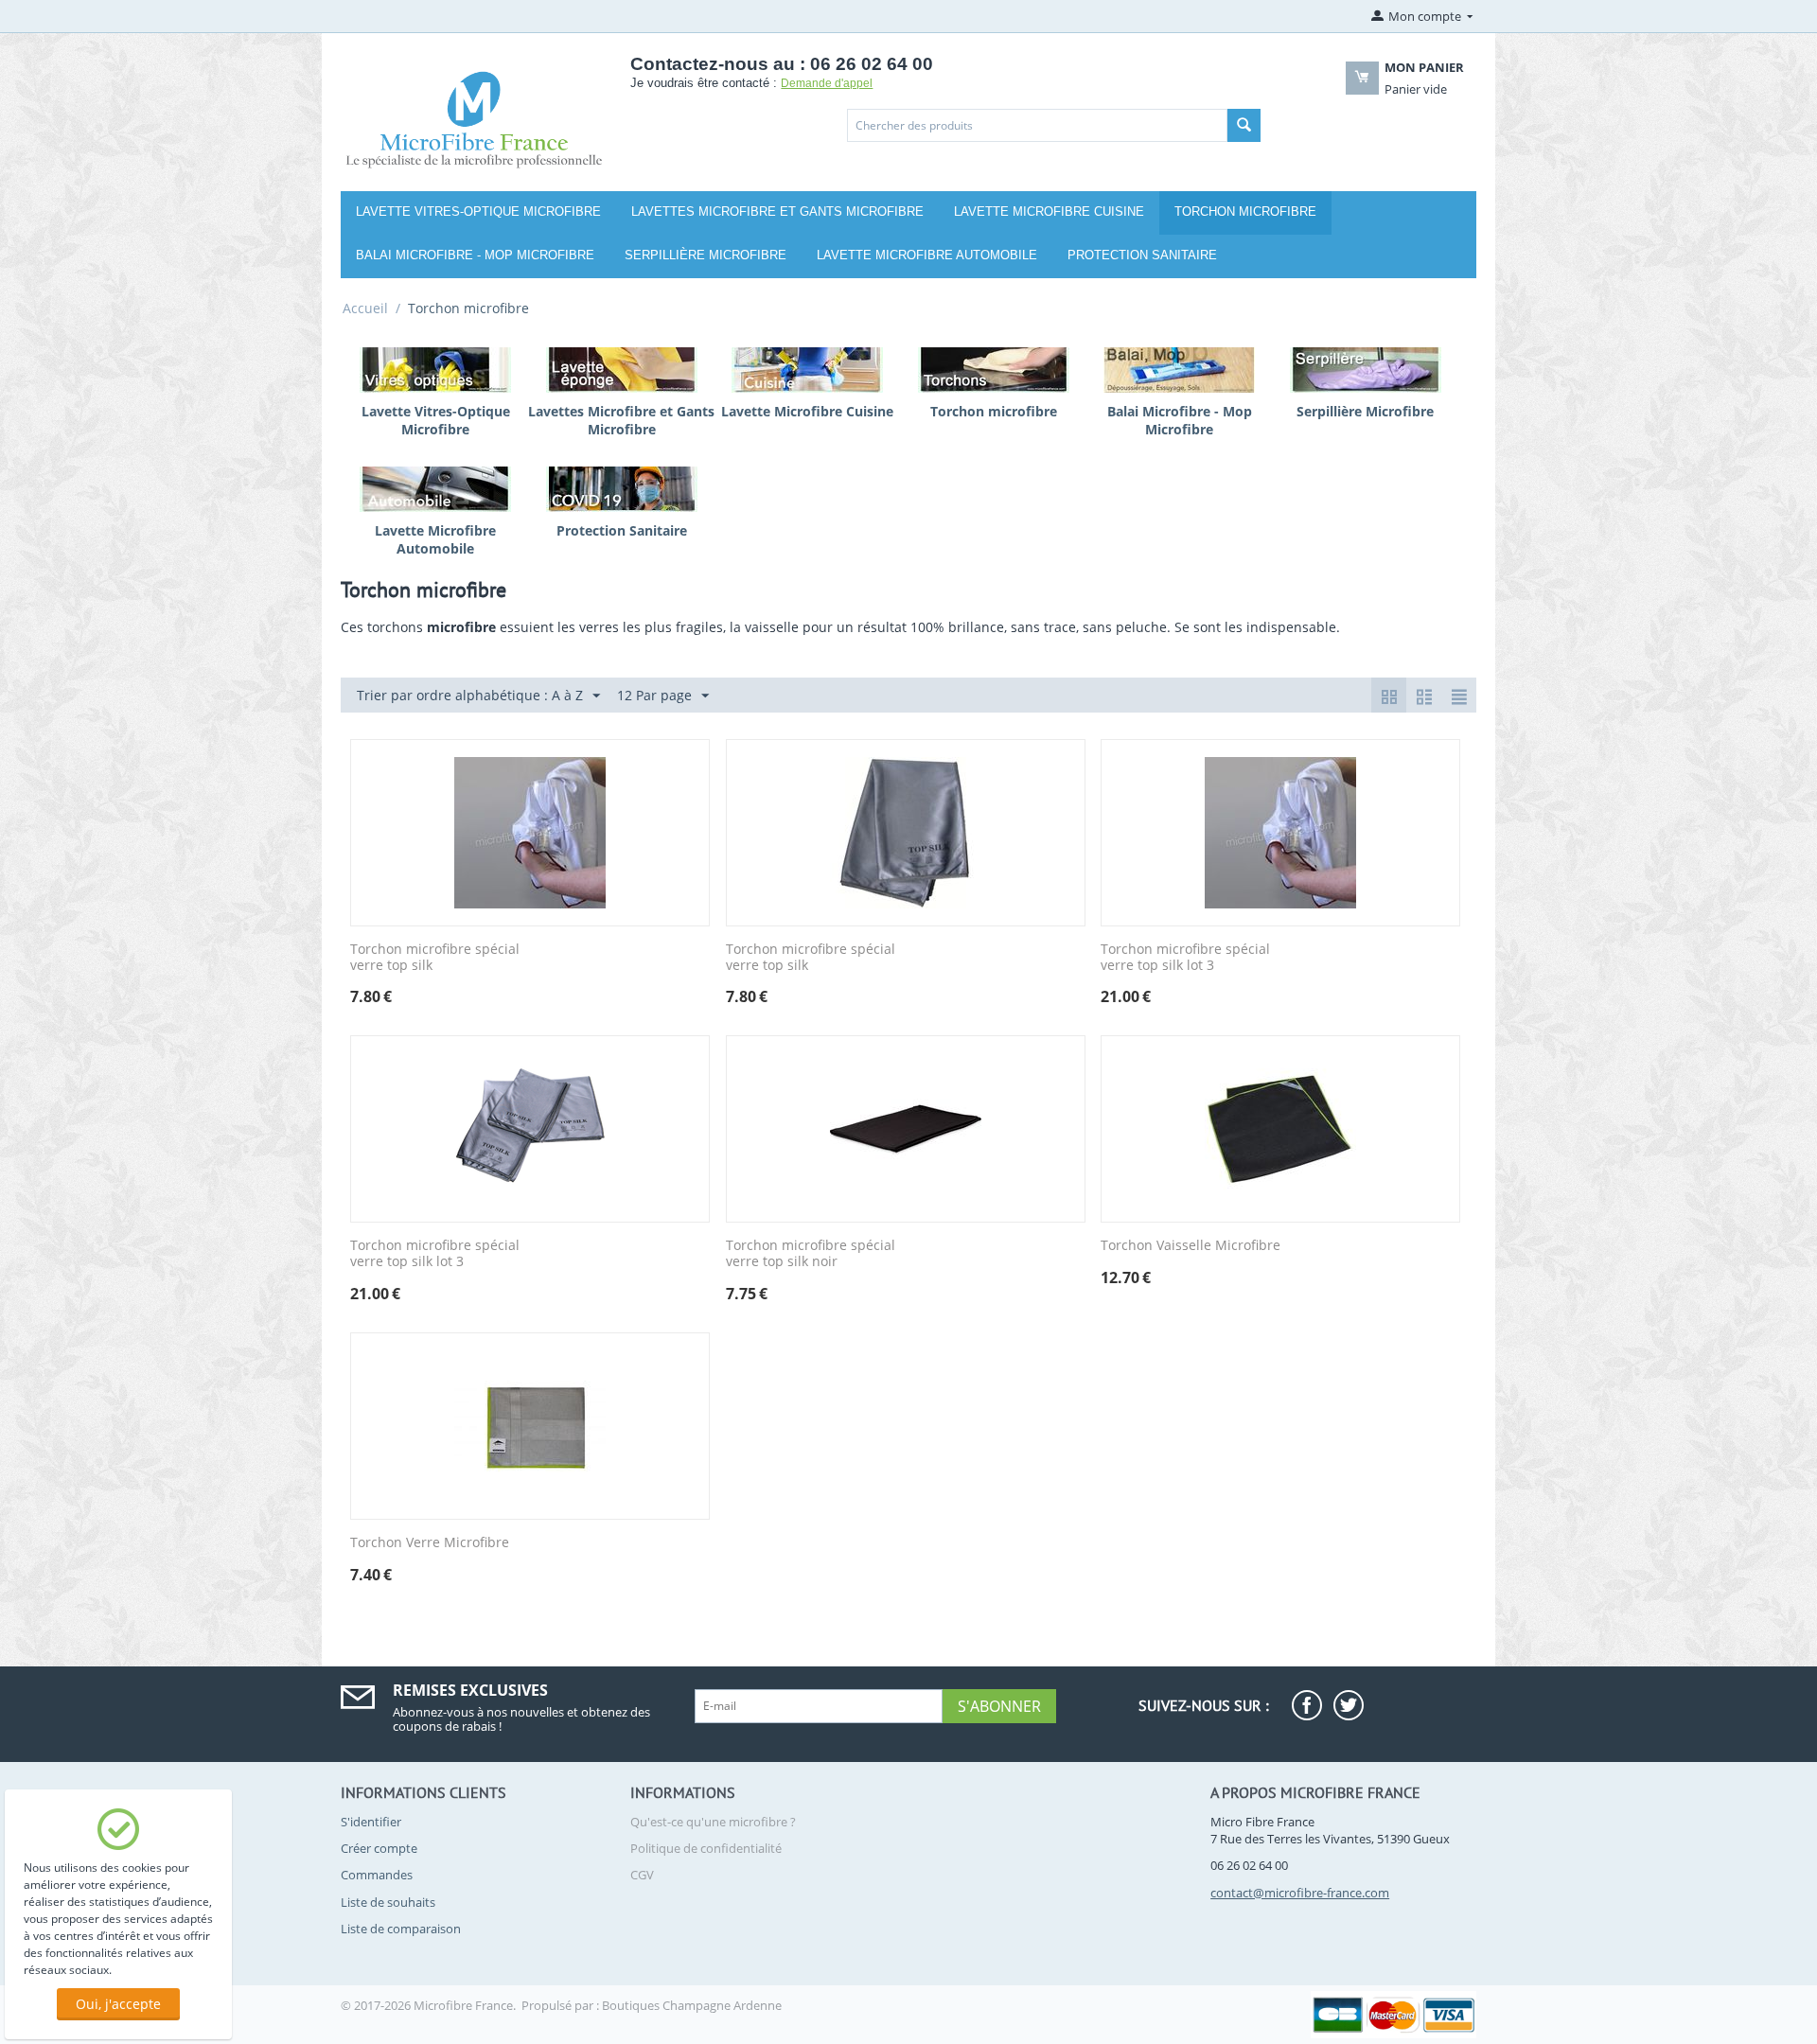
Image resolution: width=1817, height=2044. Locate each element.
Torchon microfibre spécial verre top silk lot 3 (1185, 958)
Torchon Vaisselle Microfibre (1191, 1246)
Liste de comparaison (401, 1929)
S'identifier (371, 1822)
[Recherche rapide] (1244, 125)
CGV (642, 1875)
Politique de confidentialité (706, 1848)
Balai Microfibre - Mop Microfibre (475, 255)
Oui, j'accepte (118, 2004)
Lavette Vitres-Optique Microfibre (478, 211)
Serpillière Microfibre (706, 255)
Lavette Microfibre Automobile (927, 255)
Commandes (377, 1875)
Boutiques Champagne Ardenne (692, 2005)
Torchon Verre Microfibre (430, 1543)
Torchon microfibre (1245, 211)
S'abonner (999, 1706)
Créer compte (379, 1848)
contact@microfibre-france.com (1300, 1893)
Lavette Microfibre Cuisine (1049, 211)
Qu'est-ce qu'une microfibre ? (713, 1822)
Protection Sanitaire (1142, 255)
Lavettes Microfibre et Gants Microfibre (777, 211)
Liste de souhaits (388, 1902)
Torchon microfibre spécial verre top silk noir (811, 1254)
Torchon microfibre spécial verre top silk (435, 958)
